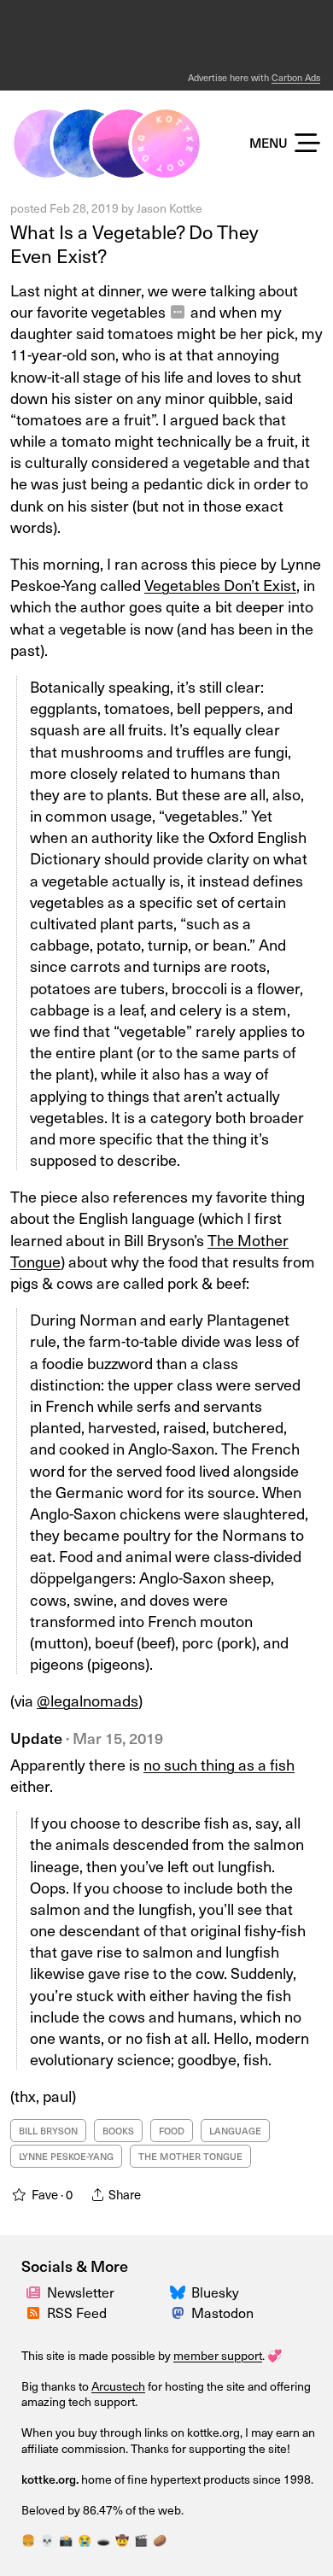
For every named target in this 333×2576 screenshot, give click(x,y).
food (172, 2131)
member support (218, 2355)
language (235, 2131)
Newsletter (81, 2292)
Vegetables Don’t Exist (220, 585)
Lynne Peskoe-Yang (66, 2156)
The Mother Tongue (190, 2156)
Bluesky (215, 2292)
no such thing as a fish (219, 1764)
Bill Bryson (48, 2131)
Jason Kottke (169, 208)
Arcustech (118, 2386)
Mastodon (222, 2312)
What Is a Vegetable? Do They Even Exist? (134, 243)
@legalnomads (88, 1700)
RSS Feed (77, 2312)
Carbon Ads (296, 77)
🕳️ (103, 2540)
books (118, 2131)
